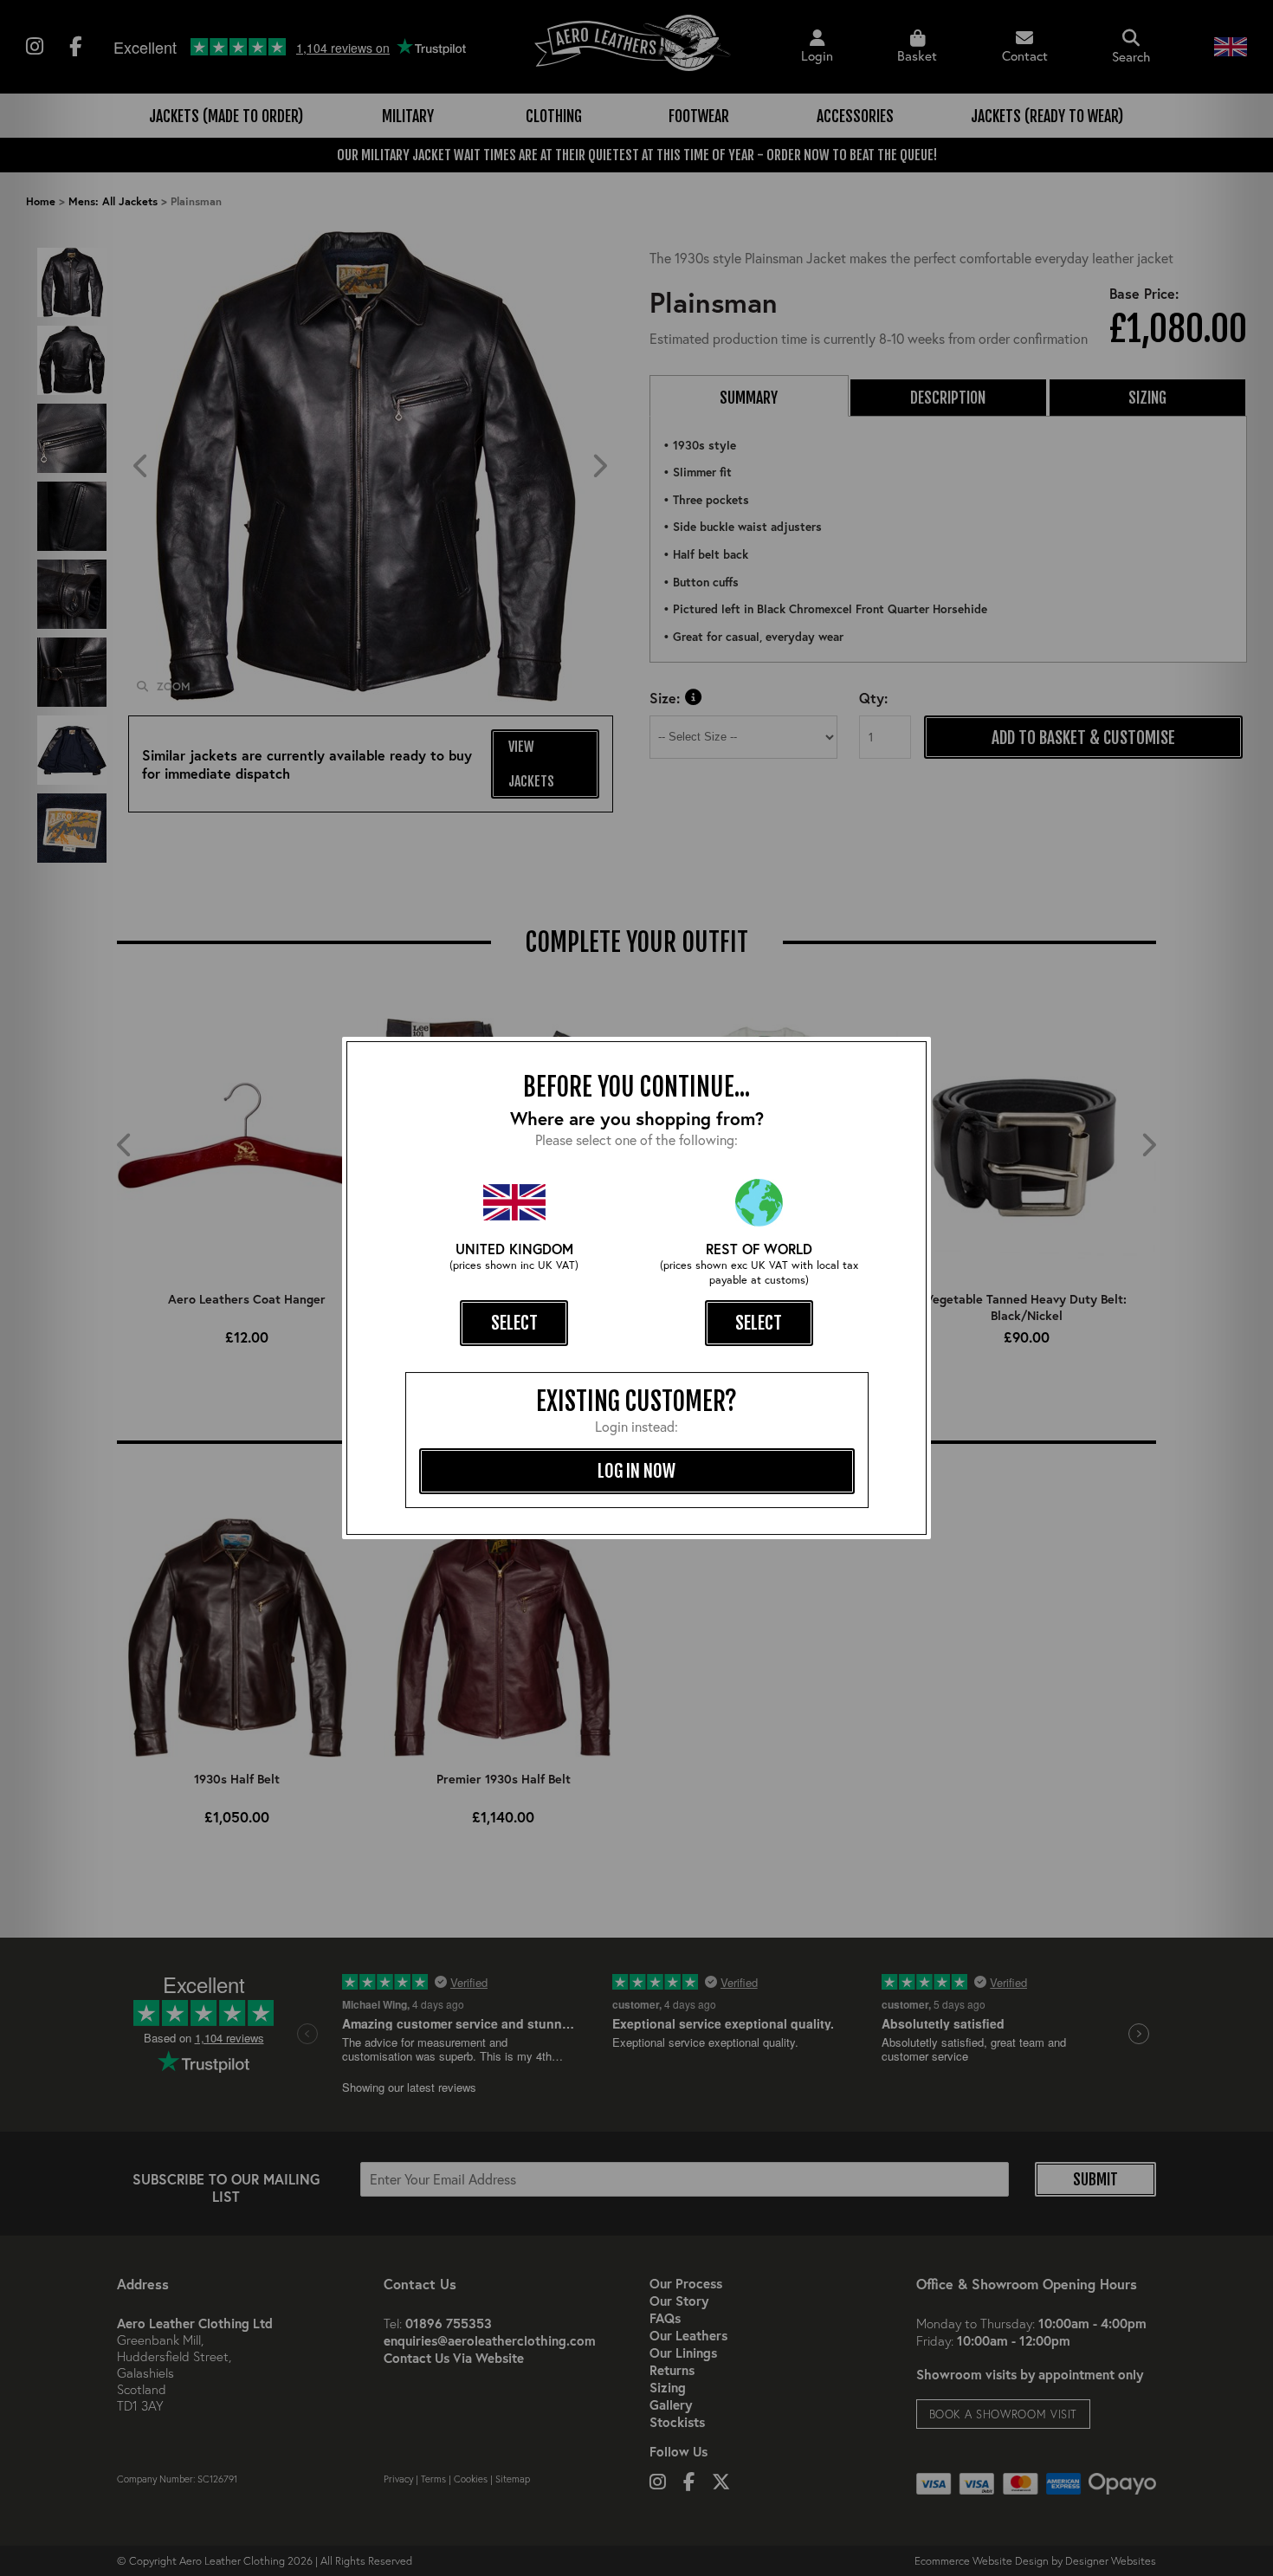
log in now (636, 1471)
